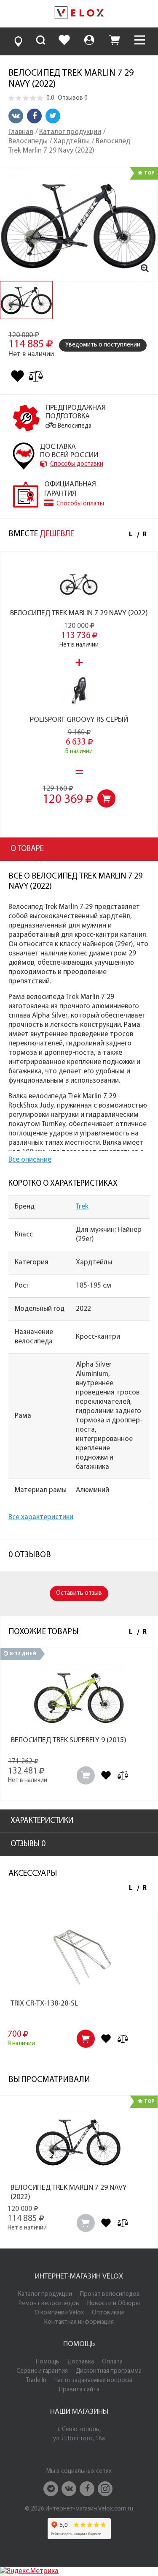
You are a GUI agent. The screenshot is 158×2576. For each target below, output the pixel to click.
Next (143, 535)
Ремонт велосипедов (49, 2304)
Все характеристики (41, 1517)
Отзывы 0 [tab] (28, 1844)
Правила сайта (79, 2390)
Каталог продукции (45, 2294)
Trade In (36, 2381)
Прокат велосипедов (110, 2294)
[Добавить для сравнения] (36, 376)
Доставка (81, 2362)
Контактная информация (79, 2322)
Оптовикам (108, 2313)
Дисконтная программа (109, 2371)
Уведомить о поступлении (103, 345)
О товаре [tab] (27, 849)
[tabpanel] (26, 300)
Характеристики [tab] (42, 1821)
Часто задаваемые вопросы (93, 2381)
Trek (82, 1207)
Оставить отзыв (79, 1593)
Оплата (112, 2362)
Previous (131, 535)
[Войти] (89, 41)
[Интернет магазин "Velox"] (79, 14)
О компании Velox (59, 2313)
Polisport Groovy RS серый (79, 720)
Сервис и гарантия (42, 2371)
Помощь (48, 2362)
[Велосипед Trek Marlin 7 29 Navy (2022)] (79, 224)
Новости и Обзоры (114, 2304)
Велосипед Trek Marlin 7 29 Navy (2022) (79, 614)
